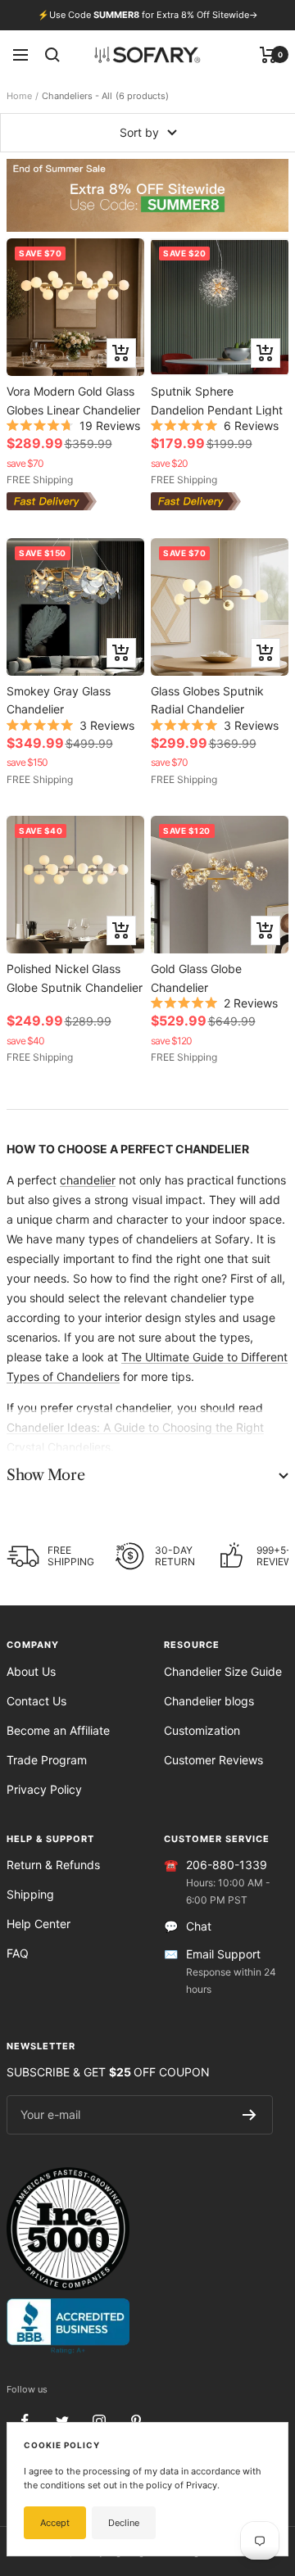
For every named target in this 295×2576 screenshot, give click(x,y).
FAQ (18, 1953)
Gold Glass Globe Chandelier (196, 978)
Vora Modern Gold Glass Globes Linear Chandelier (73, 400)
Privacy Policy (44, 1789)
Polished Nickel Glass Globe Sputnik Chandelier (75, 978)
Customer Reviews (213, 1760)
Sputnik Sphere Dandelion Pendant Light (217, 400)
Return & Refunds (53, 1865)
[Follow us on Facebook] (25, 2421)
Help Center (39, 1924)
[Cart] (268, 55)
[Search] (52, 55)
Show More (45, 1475)
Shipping (30, 1894)
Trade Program (47, 1760)
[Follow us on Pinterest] (136, 2421)
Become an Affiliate (58, 1730)
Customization (202, 1730)
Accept (55, 2523)
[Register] (250, 2115)
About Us (31, 1671)
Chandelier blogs (209, 1701)
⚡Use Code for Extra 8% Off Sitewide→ (148, 15)
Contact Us (36, 1701)
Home (19, 96)
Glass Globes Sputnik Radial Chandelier (207, 700)
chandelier (88, 1180)
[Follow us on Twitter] (62, 2421)
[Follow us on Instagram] (99, 2421)
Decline (124, 2523)
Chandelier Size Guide (223, 1671)
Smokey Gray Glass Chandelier (59, 700)
